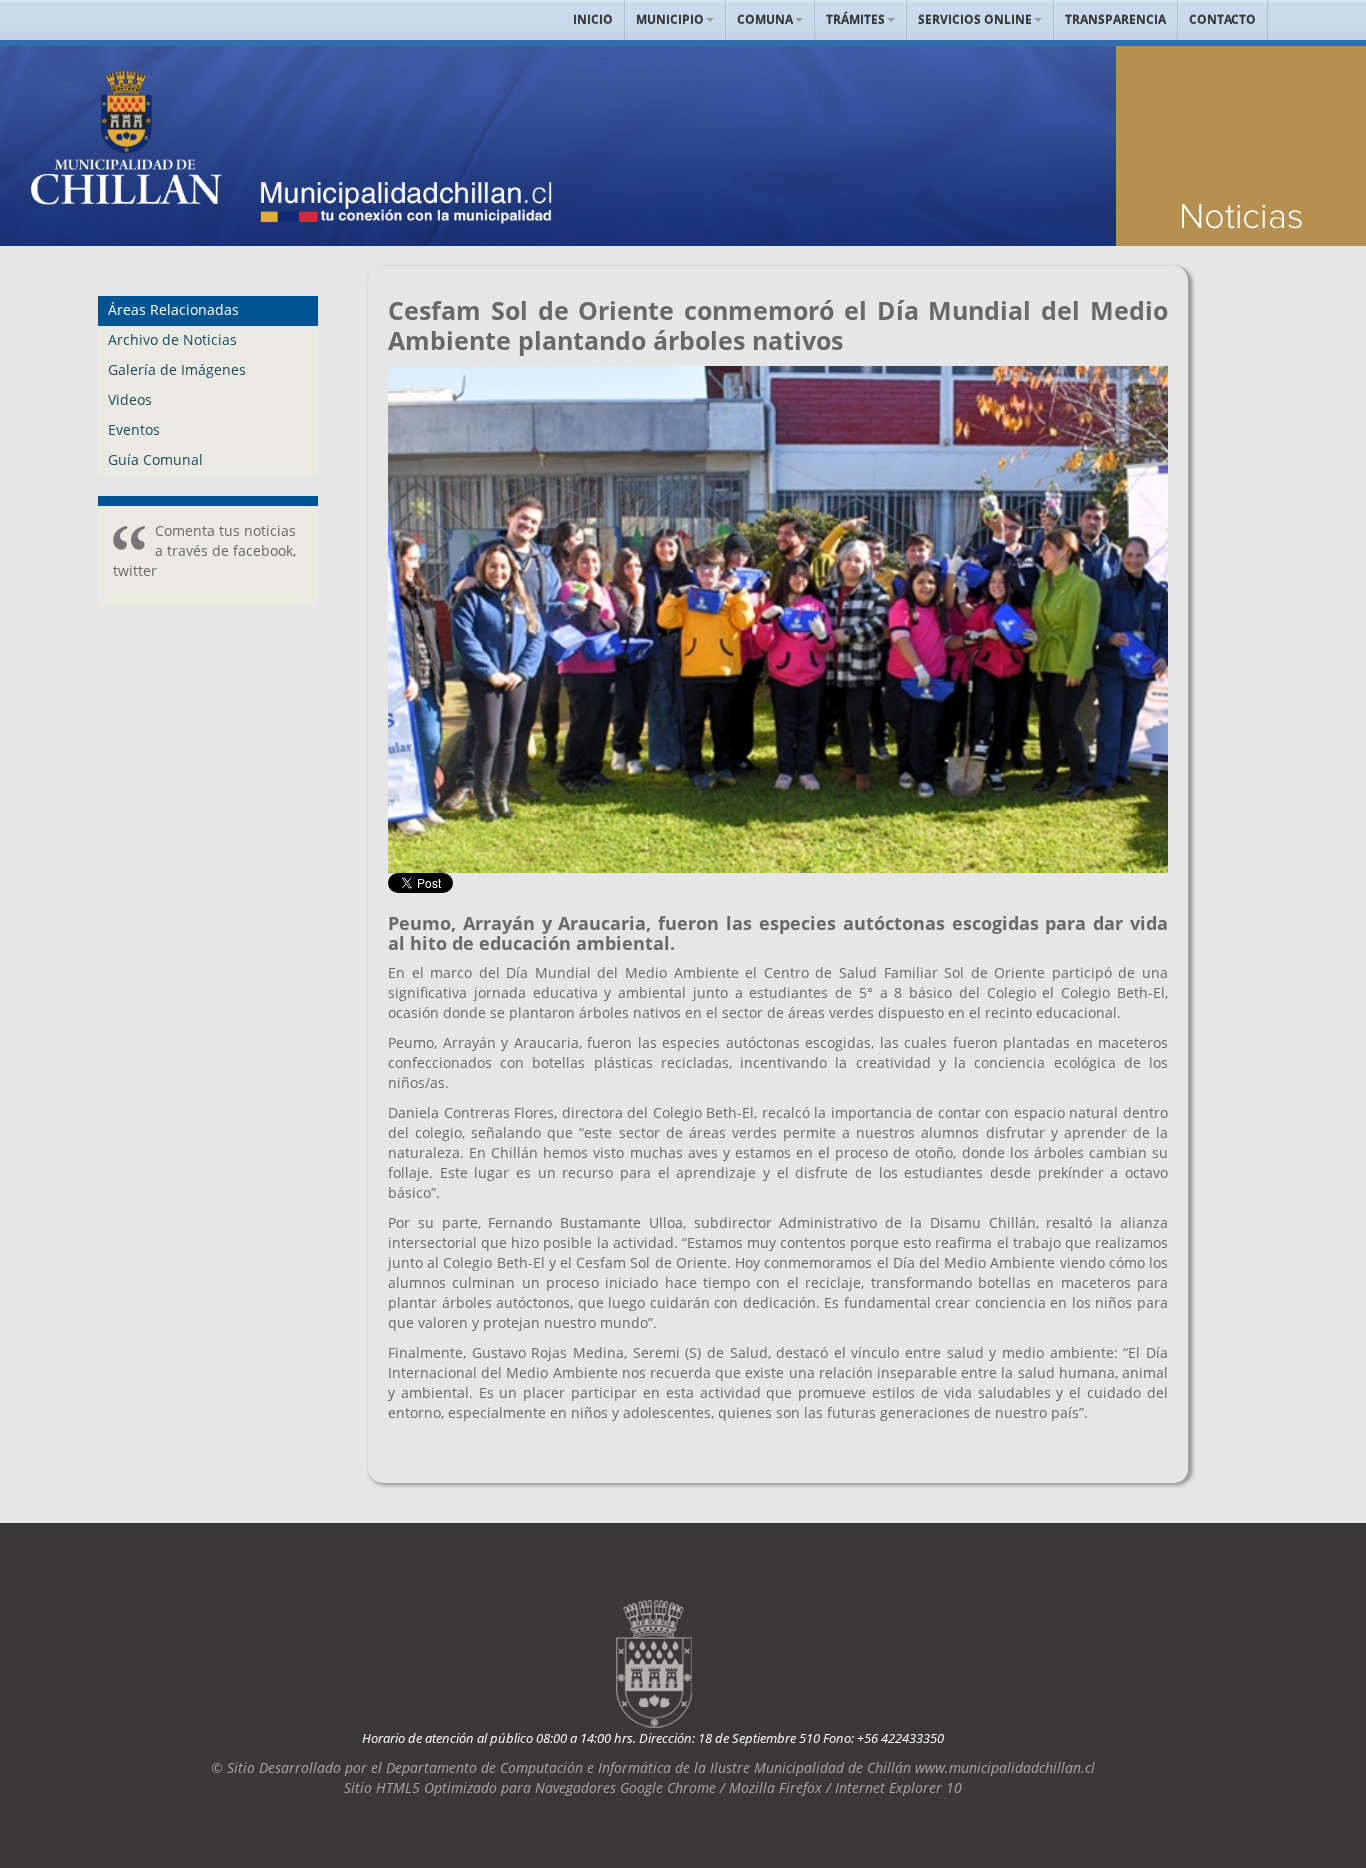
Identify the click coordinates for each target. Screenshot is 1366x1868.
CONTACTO (1222, 19)
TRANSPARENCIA (1115, 19)
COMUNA (765, 19)
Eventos (134, 429)
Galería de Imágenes (177, 369)
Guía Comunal (155, 459)
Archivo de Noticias (172, 339)
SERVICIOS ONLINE (975, 19)
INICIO (593, 19)
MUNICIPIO (670, 19)
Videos (130, 399)
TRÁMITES (855, 19)
